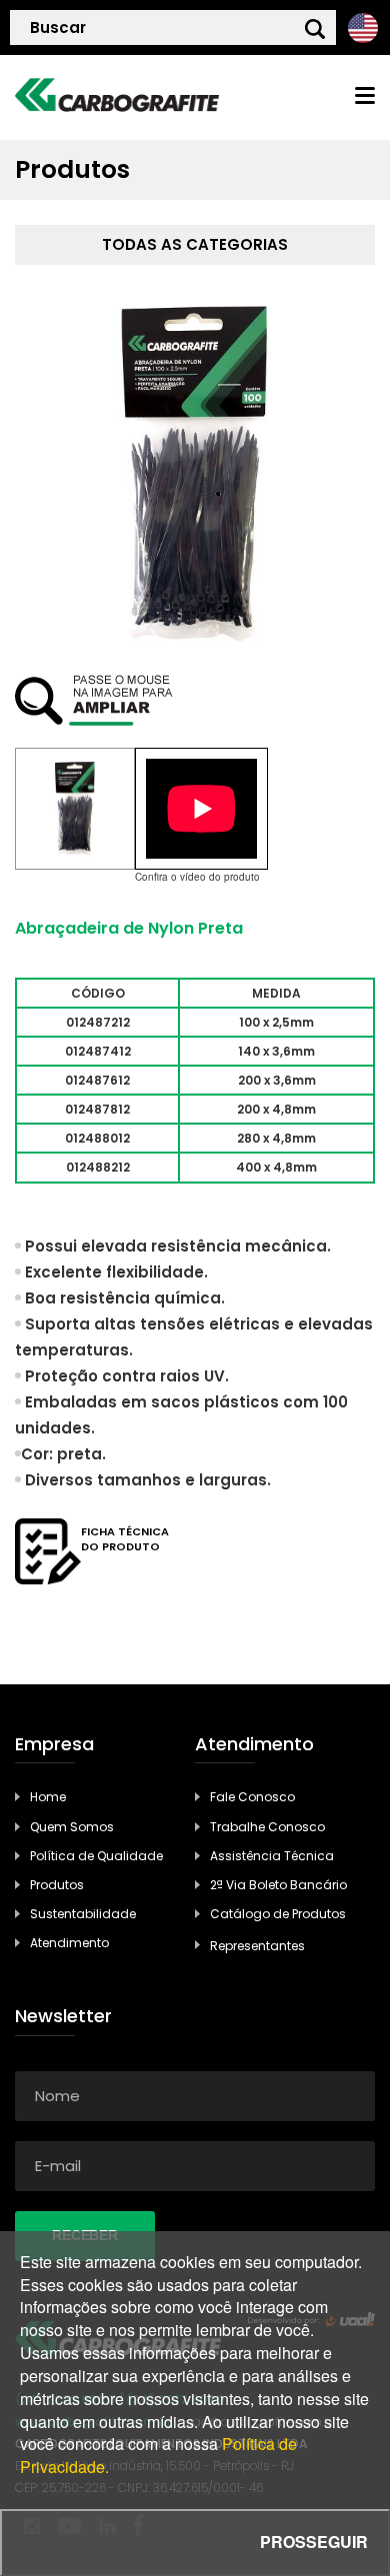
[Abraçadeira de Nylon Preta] (75, 809)
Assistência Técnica (272, 1856)
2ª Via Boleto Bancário (278, 1885)
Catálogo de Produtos (278, 1914)
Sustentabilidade (83, 1914)
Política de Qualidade (96, 1856)
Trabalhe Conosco (267, 1827)
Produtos (57, 1885)
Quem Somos (72, 1827)
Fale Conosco (252, 1797)
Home (48, 1797)
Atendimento (69, 1943)
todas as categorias (195, 244)
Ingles (362, 27)
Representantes (257, 1946)
